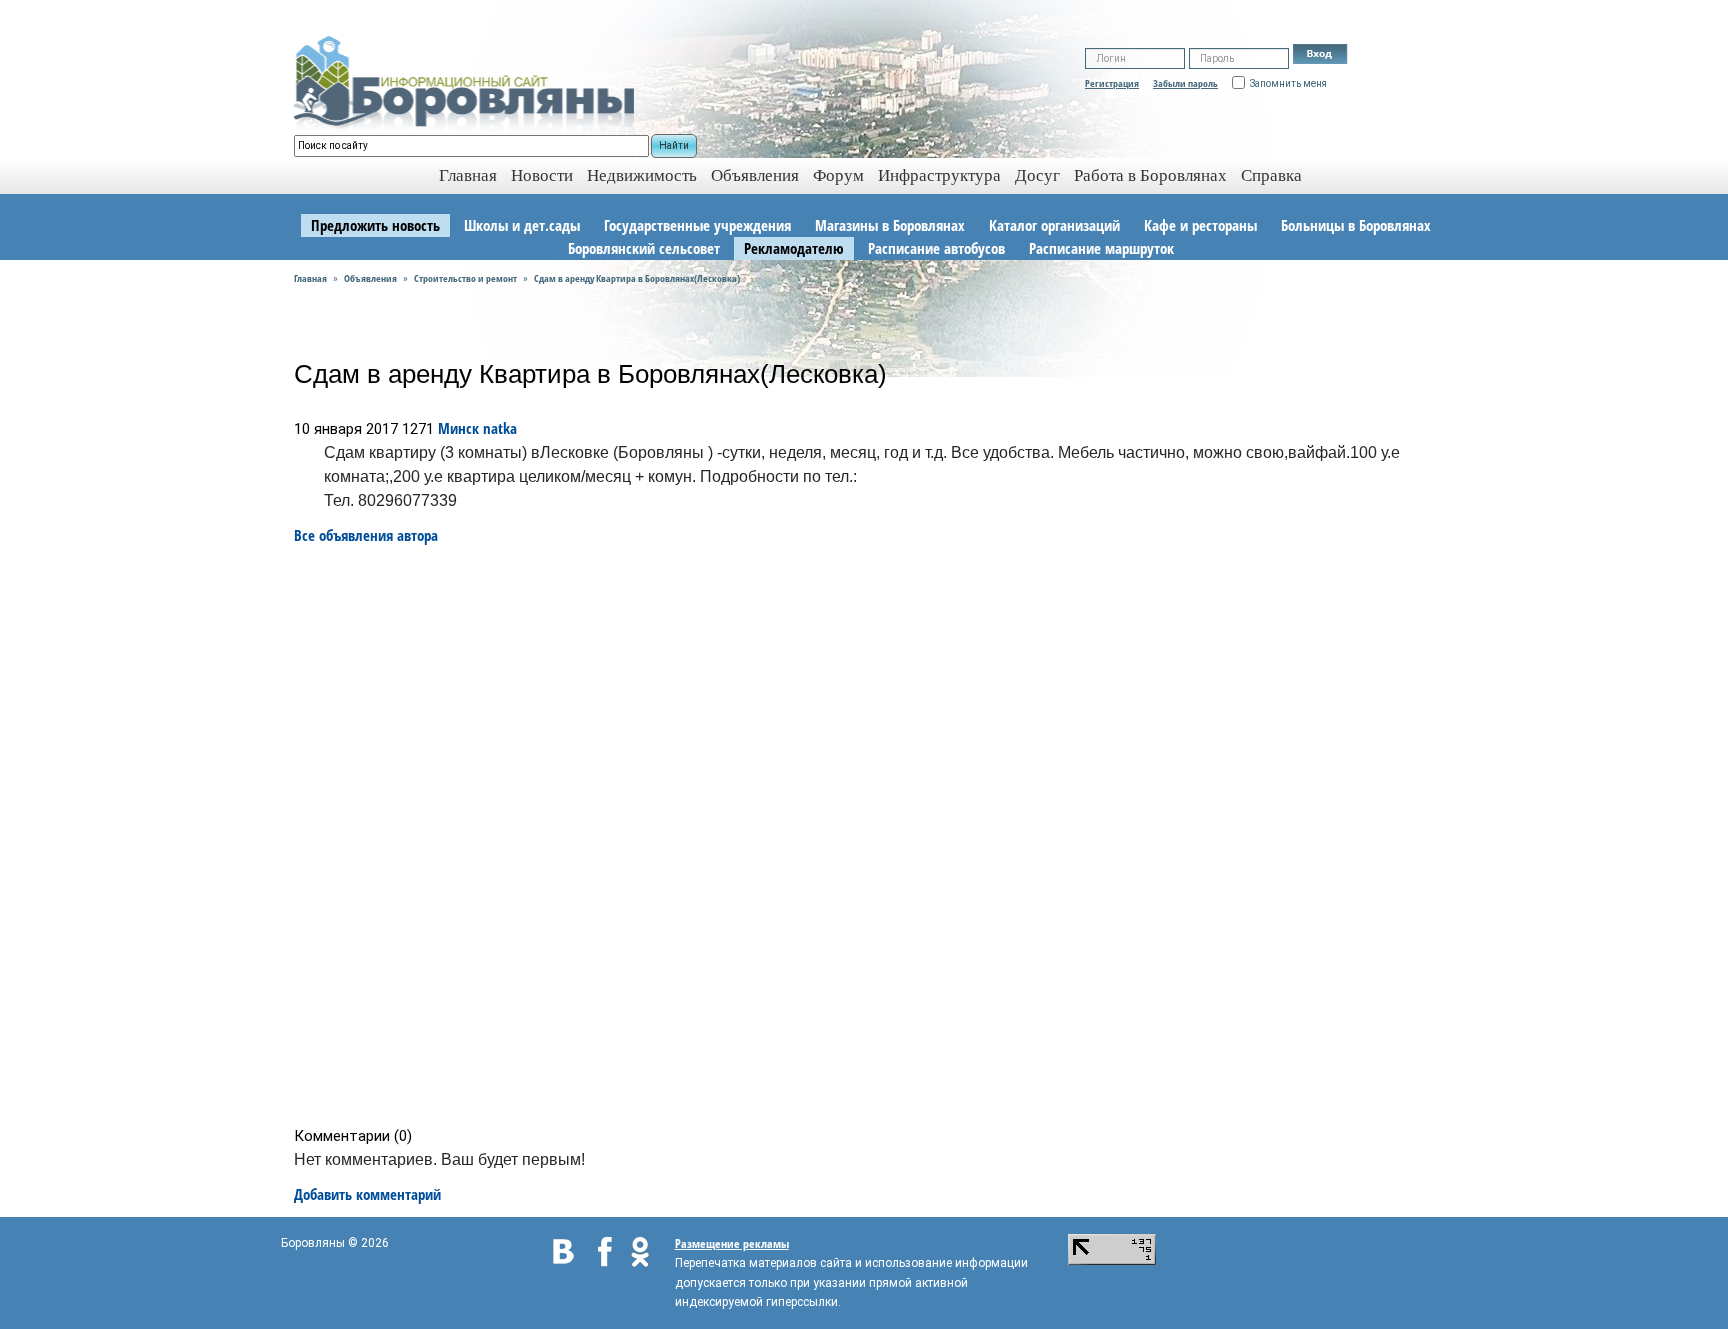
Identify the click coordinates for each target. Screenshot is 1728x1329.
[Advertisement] (870, 836)
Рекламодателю (794, 248)
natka (500, 428)
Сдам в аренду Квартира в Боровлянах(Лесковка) (637, 278)
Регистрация (1112, 83)
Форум (838, 175)
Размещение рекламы (732, 1243)
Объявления (755, 175)
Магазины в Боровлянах (890, 225)
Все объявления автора (366, 535)
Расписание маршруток (1101, 248)
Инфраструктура (939, 175)
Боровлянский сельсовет (644, 248)
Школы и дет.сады (522, 225)
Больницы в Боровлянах (1356, 225)
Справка (1271, 175)
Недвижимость (642, 175)
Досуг (1037, 175)
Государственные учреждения (697, 225)
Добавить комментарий (367, 1194)
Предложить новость (375, 225)
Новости (542, 175)
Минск (458, 428)
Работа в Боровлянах (1150, 175)
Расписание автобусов (936, 248)
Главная (310, 278)
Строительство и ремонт (465, 278)
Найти (674, 145)
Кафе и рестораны (1200, 225)
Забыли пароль (1185, 83)
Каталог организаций (1054, 225)
